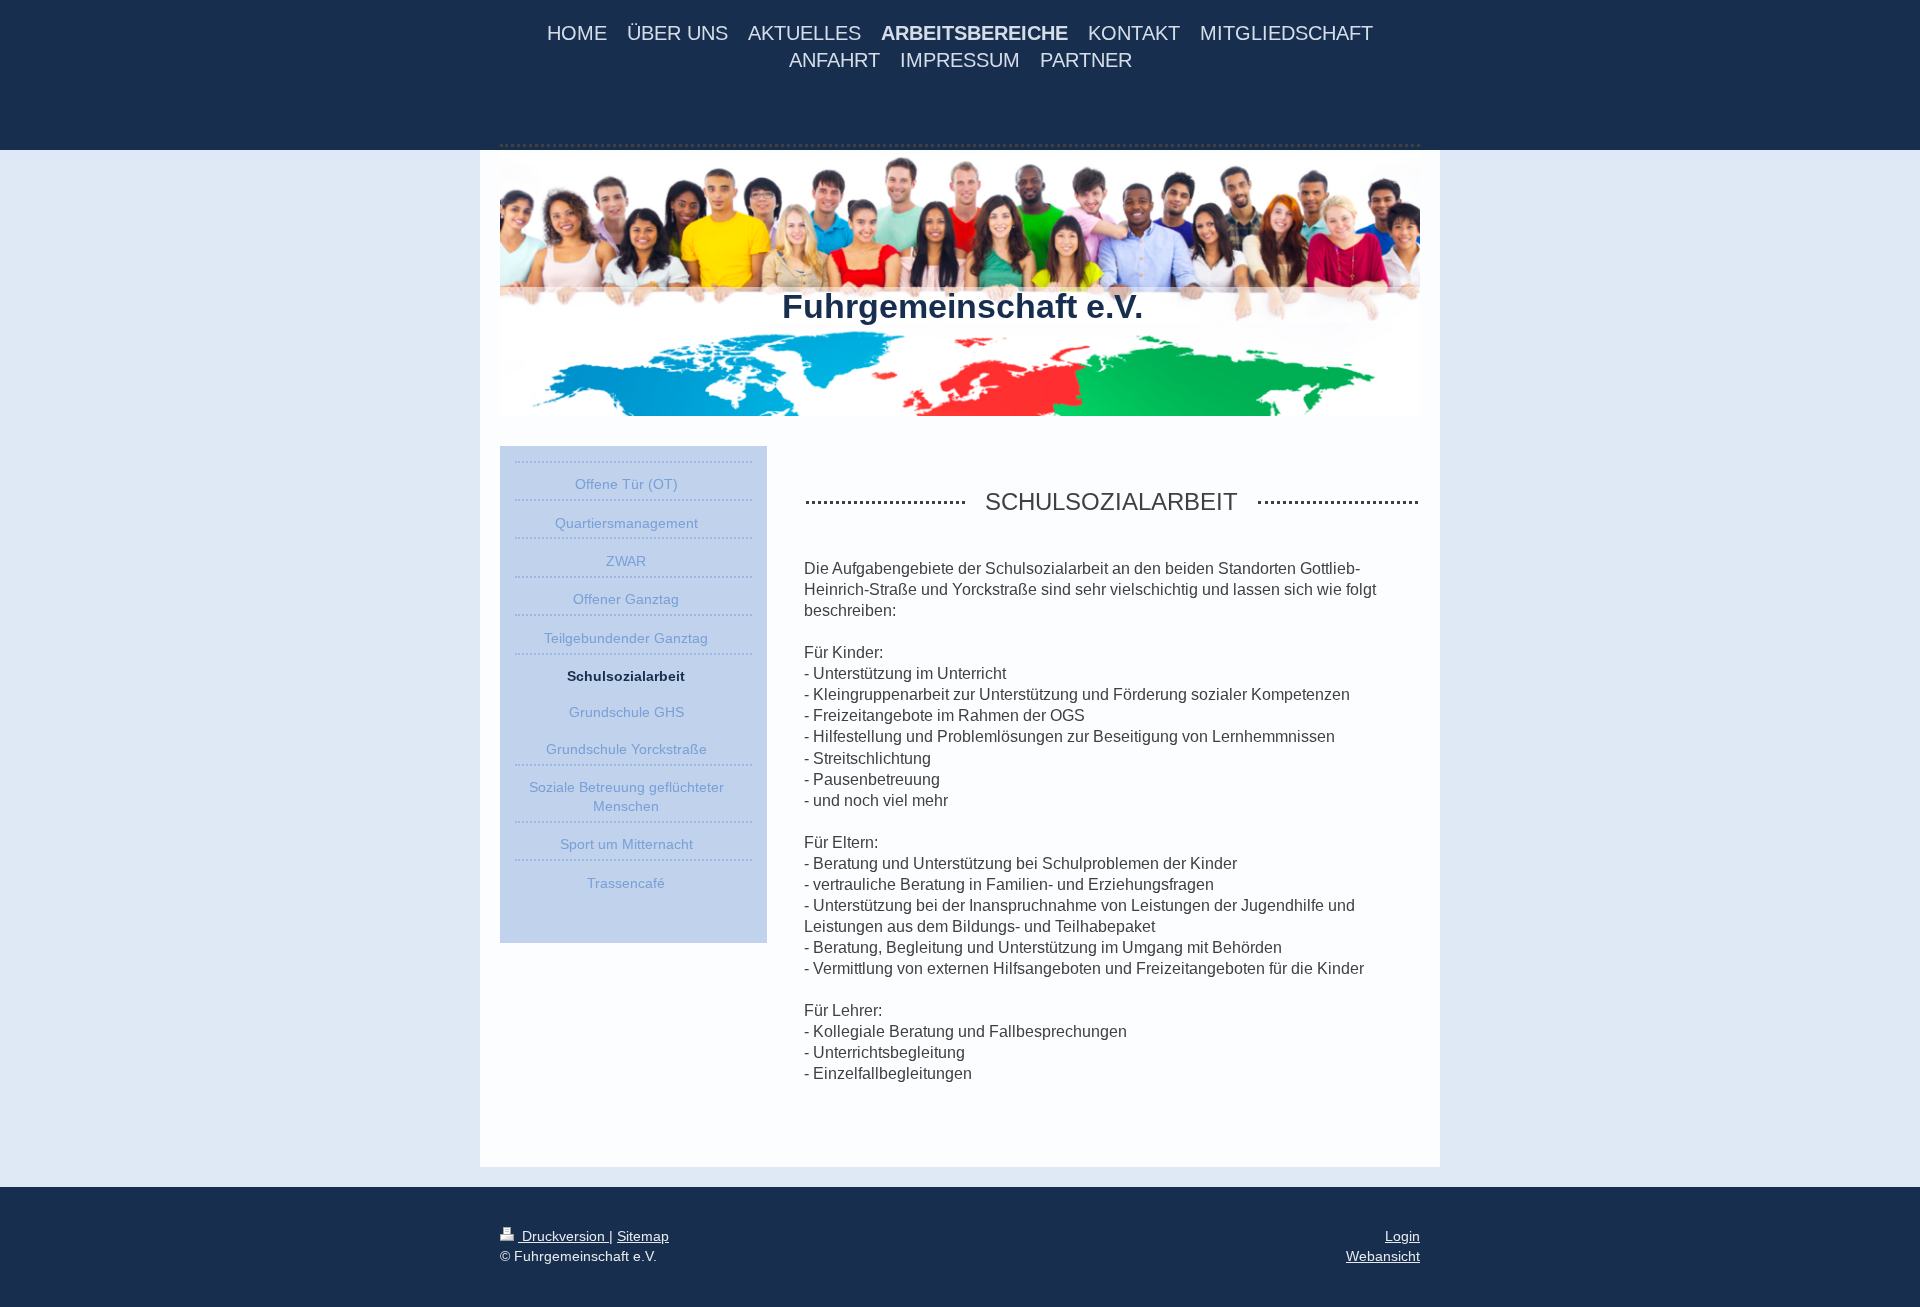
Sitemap (643, 1236)
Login (1402, 1236)
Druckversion (563, 1236)
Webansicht (1383, 1256)
